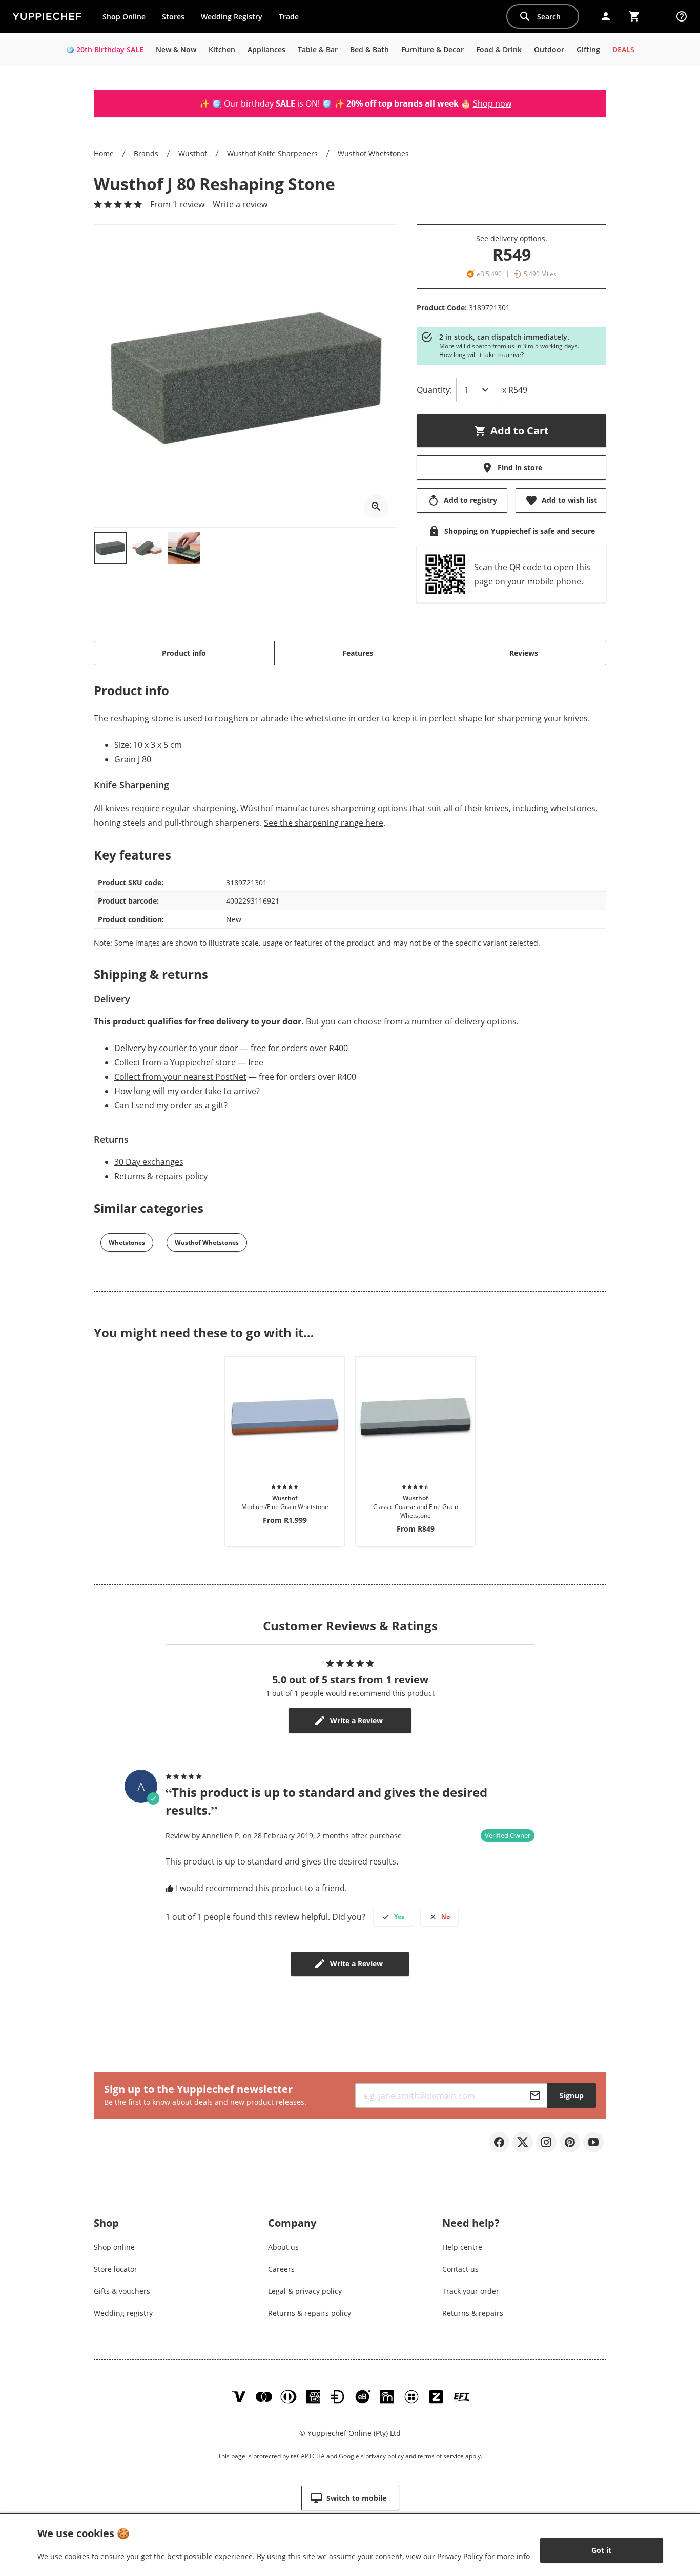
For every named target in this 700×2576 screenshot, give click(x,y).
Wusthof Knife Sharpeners (272, 153)
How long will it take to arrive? (481, 355)
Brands (146, 153)
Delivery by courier (151, 1048)
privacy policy (385, 2456)
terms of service (441, 2456)
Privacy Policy (460, 2556)
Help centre (462, 2247)
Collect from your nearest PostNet (180, 1077)
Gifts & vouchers (122, 2291)
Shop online (114, 2247)
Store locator (116, 2269)
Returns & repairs (473, 2313)
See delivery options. (512, 238)
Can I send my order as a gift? (171, 1105)
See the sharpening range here (324, 823)
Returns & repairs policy (161, 1176)
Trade (293, 19)
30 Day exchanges (149, 1162)
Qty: (434, 390)
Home (104, 153)
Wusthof (193, 153)
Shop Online (124, 17)
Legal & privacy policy (305, 2291)
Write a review (240, 204)
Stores (173, 17)
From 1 (177, 204)
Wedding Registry (232, 17)
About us (283, 2247)
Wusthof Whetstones (373, 153)
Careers (281, 2269)
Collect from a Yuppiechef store (175, 1062)
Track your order (471, 2291)
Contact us (460, 2269)
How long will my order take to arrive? (187, 1091)
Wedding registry (123, 2313)
